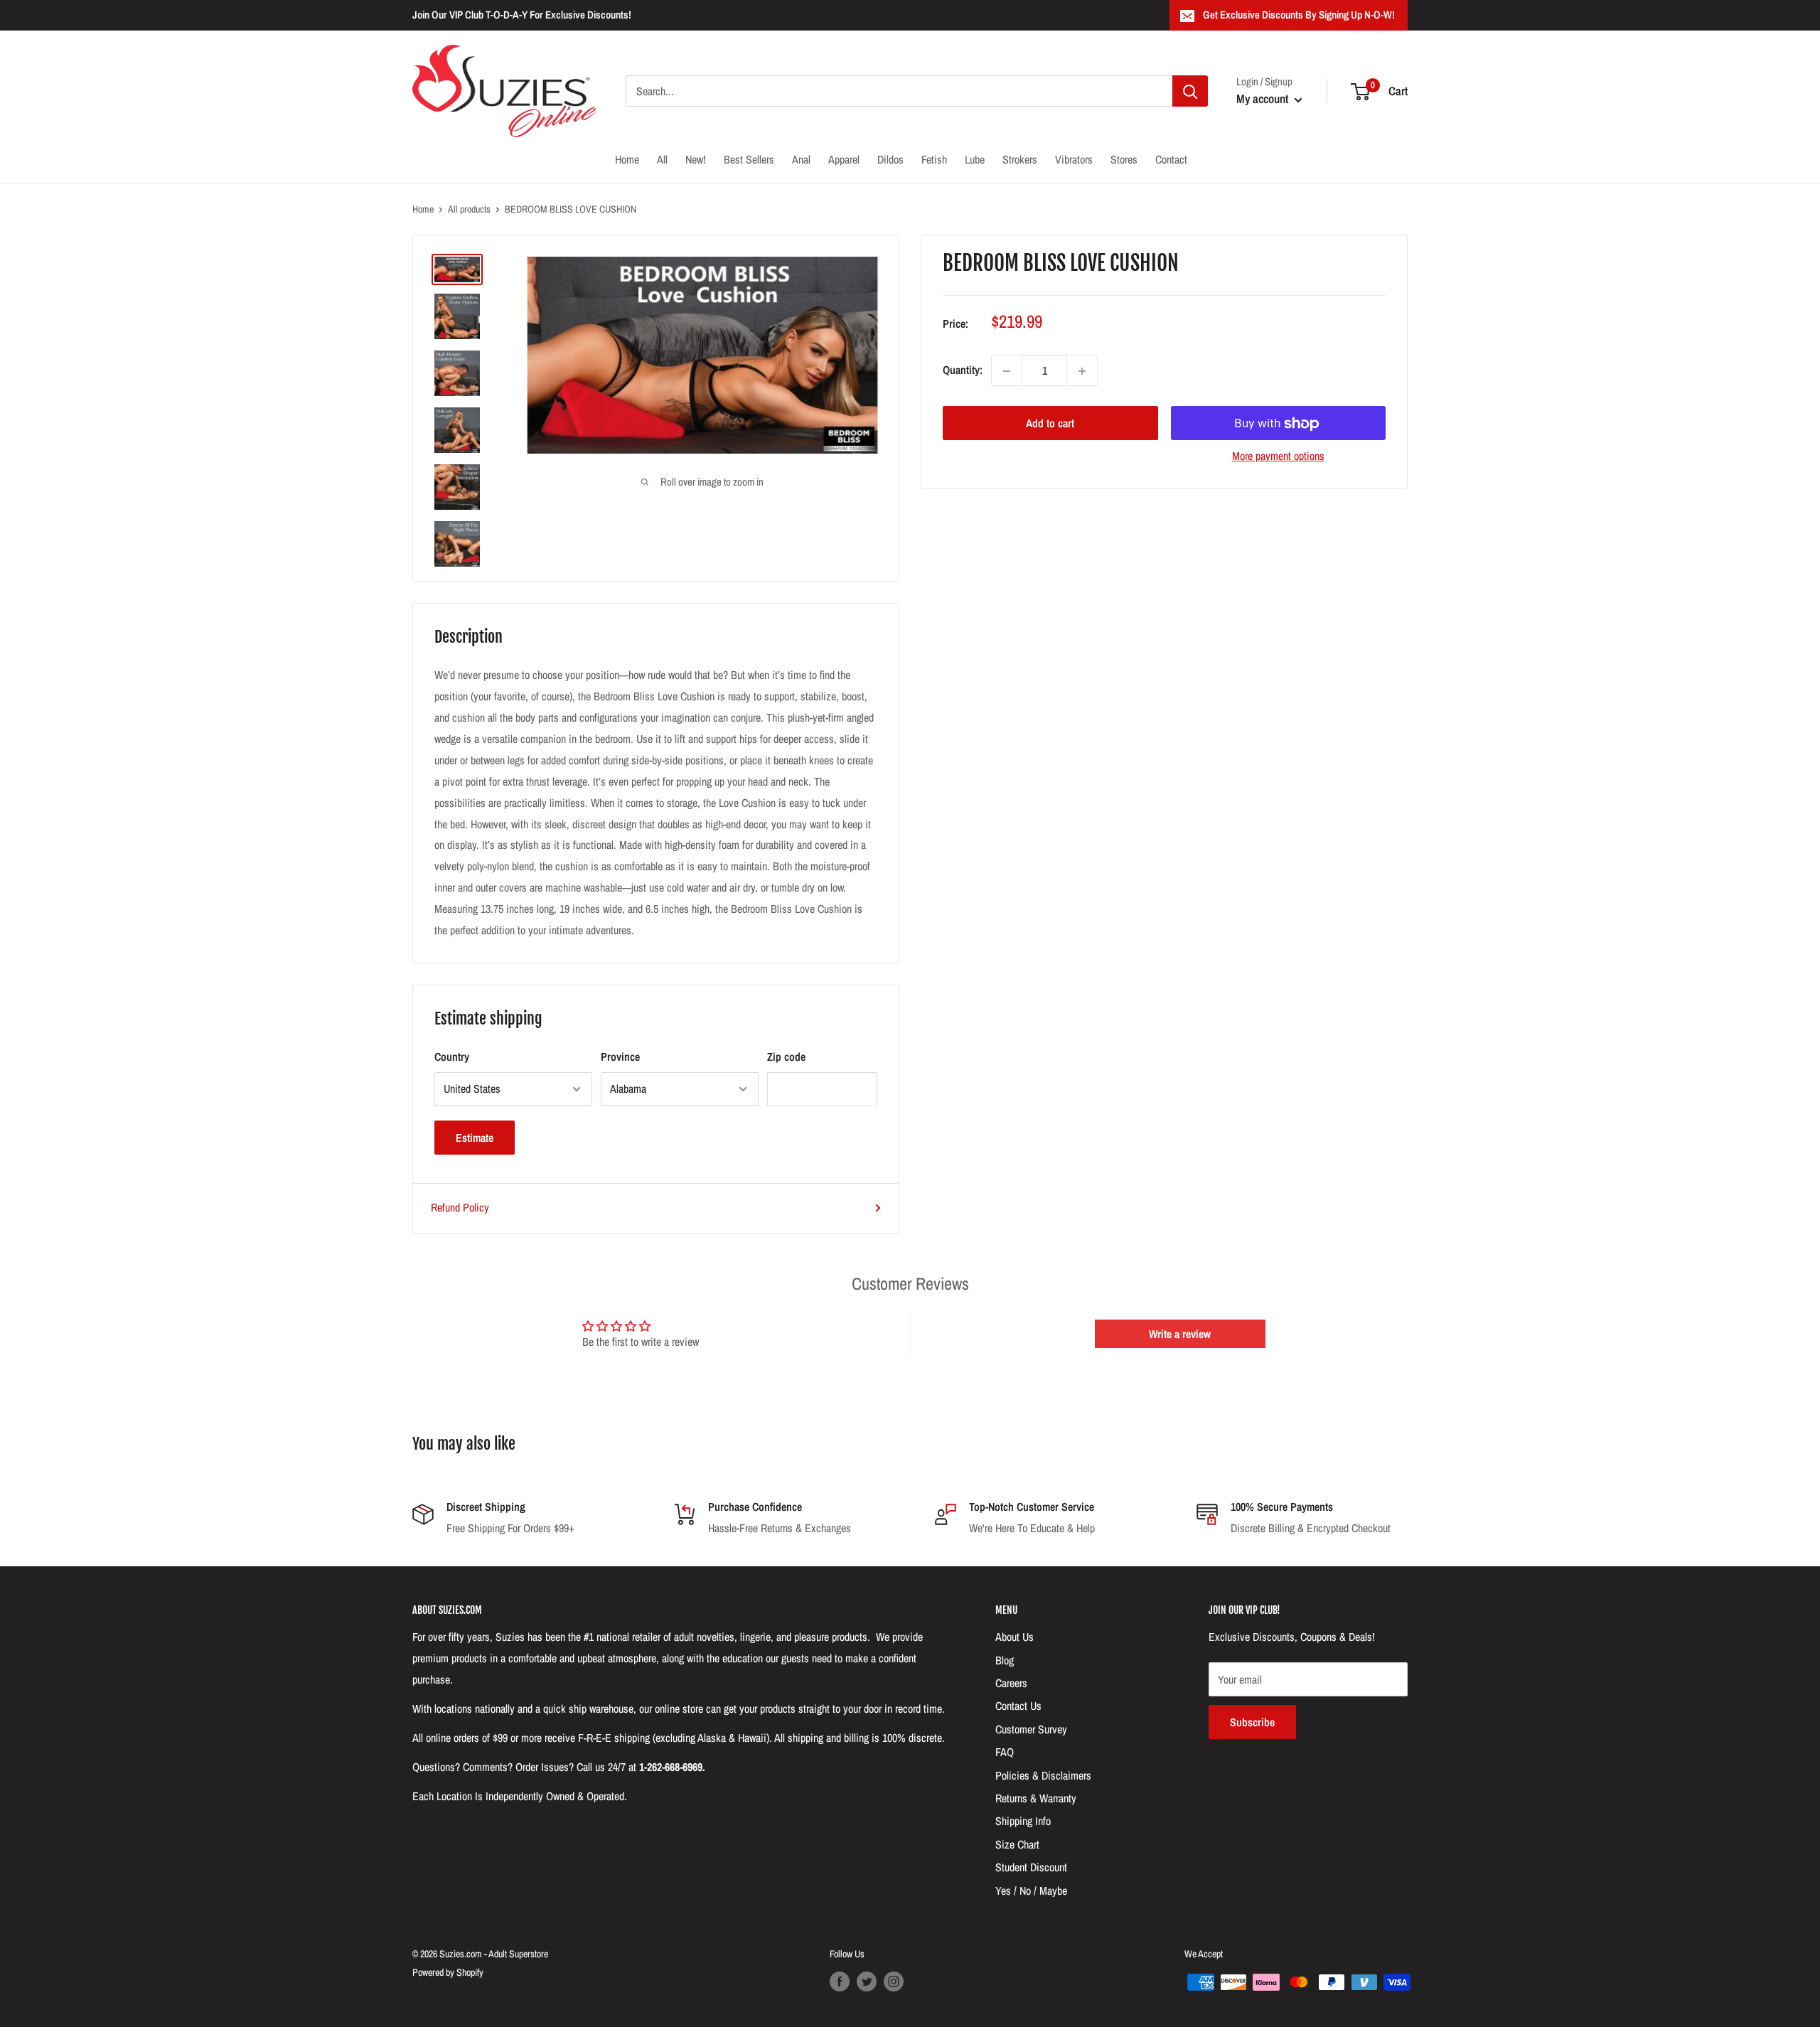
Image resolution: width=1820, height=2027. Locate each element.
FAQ (1005, 1752)
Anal (801, 159)
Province (620, 1057)
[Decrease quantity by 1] (1007, 371)
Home (627, 159)
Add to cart (1050, 424)
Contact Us (1018, 1706)
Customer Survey (1031, 1729)
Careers (1011, 1683)
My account (1264, 98)
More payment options (1278, 456)
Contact (1171, 159)
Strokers (1020, 159)
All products (469, 209)
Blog (1005, 1660)
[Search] (1190, 91)
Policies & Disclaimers (1043, 1775)
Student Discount (1031, 1867)
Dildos (890, 159)
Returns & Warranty (1036, 1798)
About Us (1015, 1637)
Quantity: (963, 370)
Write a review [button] (1180, 1334)
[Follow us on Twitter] (867, 1981)
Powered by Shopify (448, 1972)
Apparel (844, 159)
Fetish (934, 159)
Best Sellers (749, 159)
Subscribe (1252, 1722)
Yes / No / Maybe (1031, 1890)
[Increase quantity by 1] (1082, 371)
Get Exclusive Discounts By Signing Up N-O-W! (1299, 15)
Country (452, 1057)
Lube (975, 159)
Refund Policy (460, 1207)
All (662, 159)
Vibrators (1074, 159)
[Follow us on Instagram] (894, 1981)
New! (696, 159)
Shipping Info (1023, 1821)
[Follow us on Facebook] (840, 1981)
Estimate (475, 1138)
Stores (1124, 159)
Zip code (786, 1057)
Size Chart (1017, 1844)
